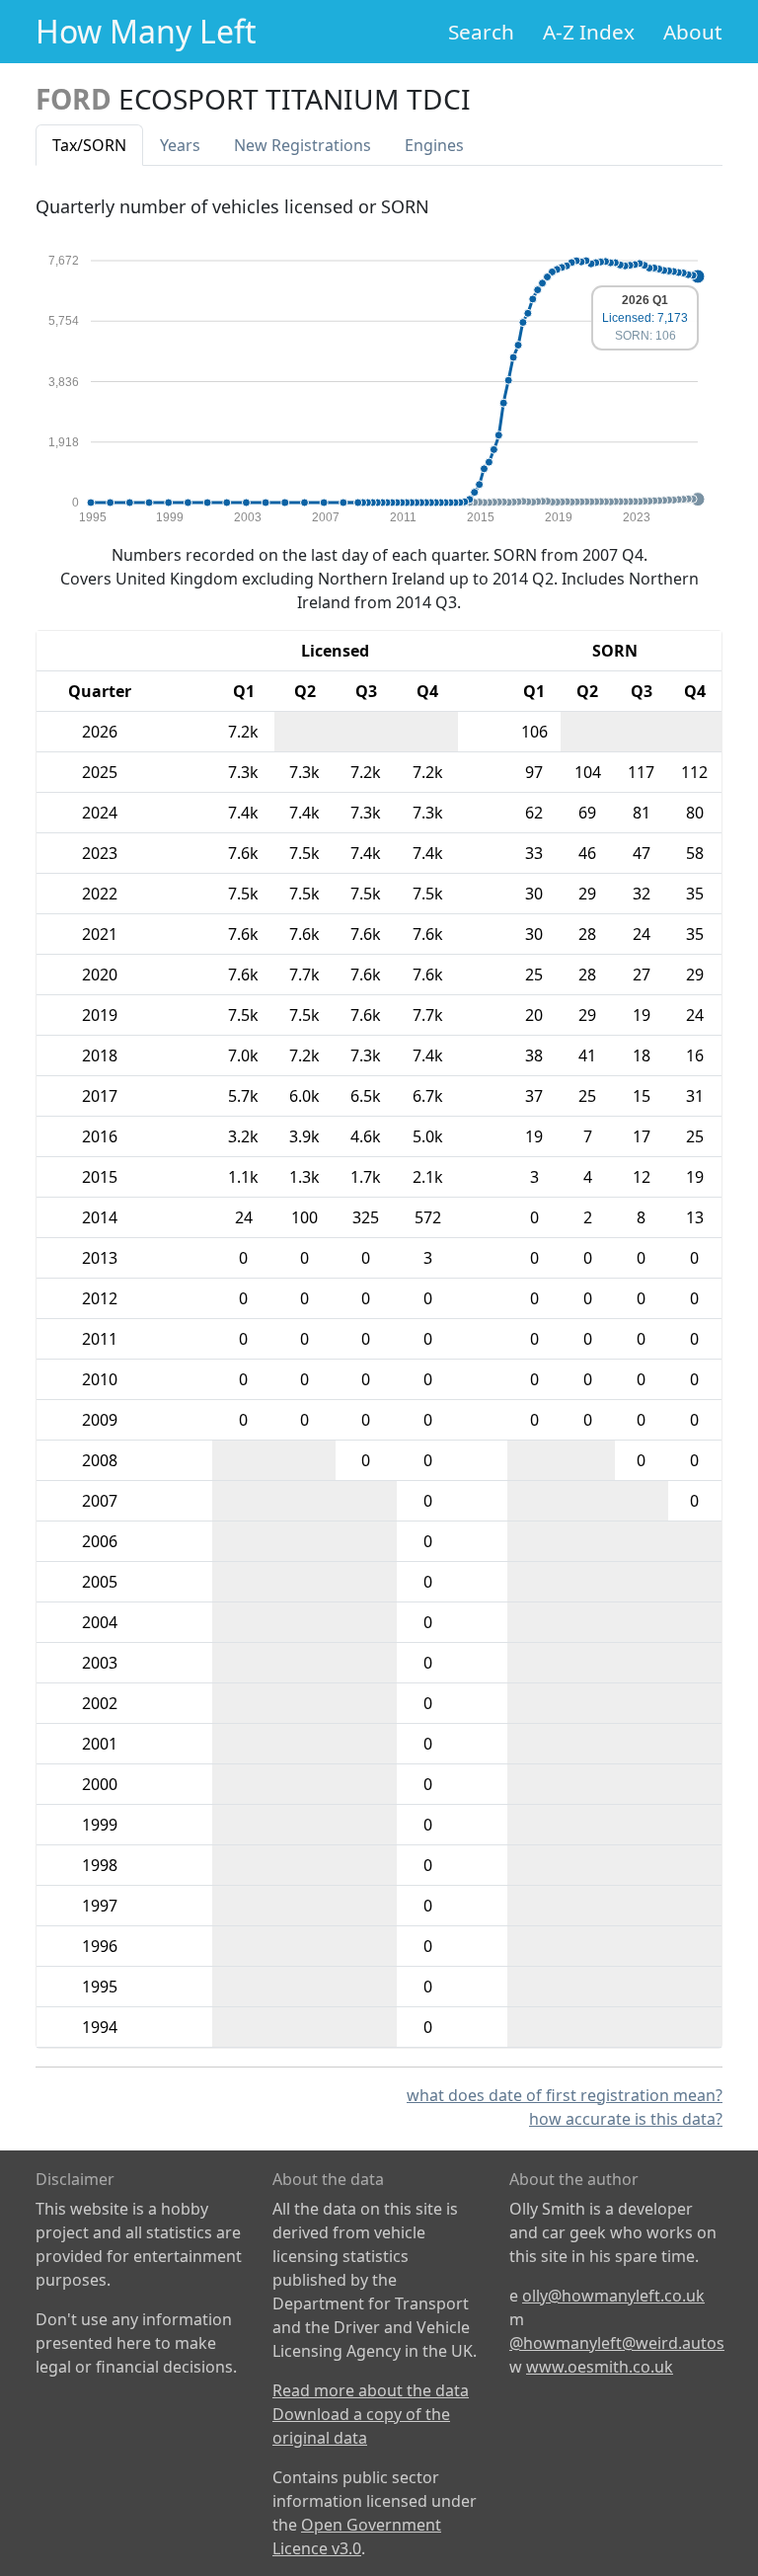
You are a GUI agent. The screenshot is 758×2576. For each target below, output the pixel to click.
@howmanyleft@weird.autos (617, 2343)
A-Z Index (589, 32)
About (693, 32)
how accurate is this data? (626, 2119)
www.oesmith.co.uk (600, 2367)
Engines (434, 145)
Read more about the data (371, 2390)
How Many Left (146, 31)
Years (180, 145)
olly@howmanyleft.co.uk (613, 2296)
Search (481, 32)
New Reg (303, 145)
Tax (89, 145)
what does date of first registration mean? (565, 2095)
